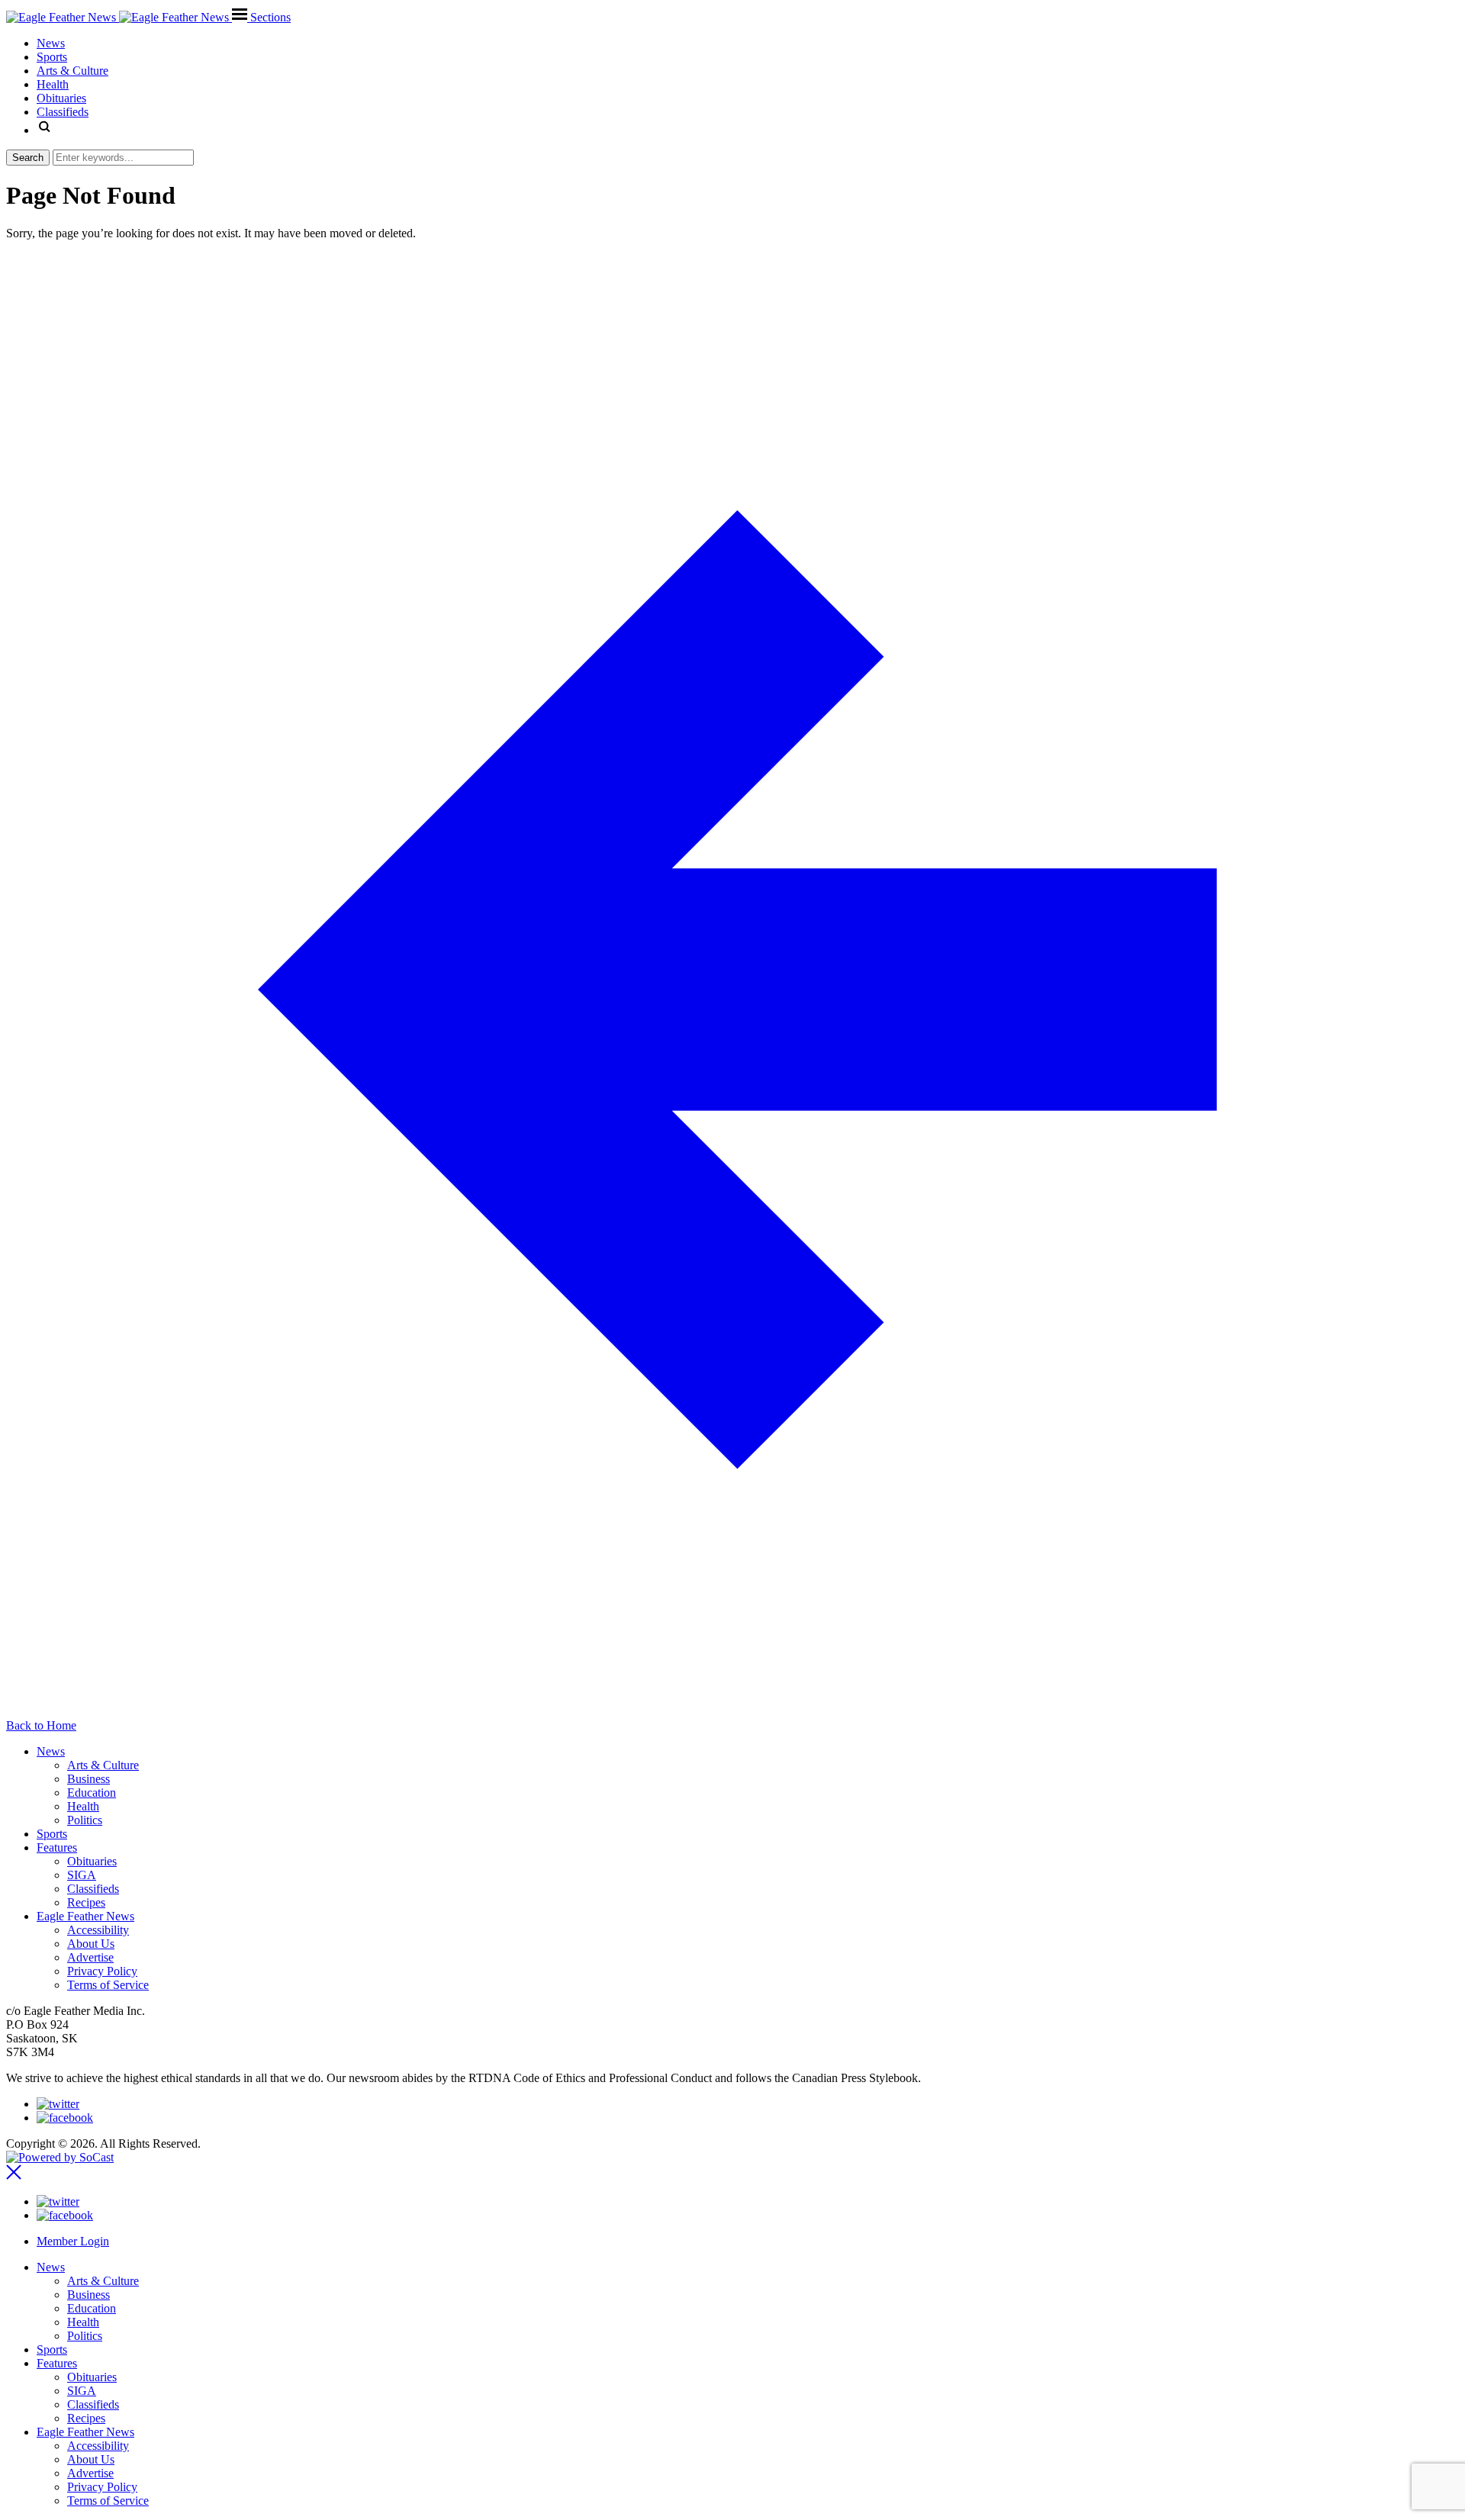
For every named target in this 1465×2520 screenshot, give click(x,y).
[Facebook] (65, 2118)
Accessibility (98, 1930)
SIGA (82, 1875)
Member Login (73, 2241)
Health (83, 1806)
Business (89, 1779)
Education (92, 1793)
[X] (58, 2104)
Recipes (86, 1902)
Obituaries (92, 1861)
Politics (85, 1820)
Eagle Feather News (85, 1916)
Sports (52, 1834)
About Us (91, 1944)
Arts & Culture (103, 1765)
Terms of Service (108, 1985)
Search (28, 158)
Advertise (90, 1957)
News (51, 1751)
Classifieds (93, 1889)
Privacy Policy (102, 1971)
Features (57, 1847)
